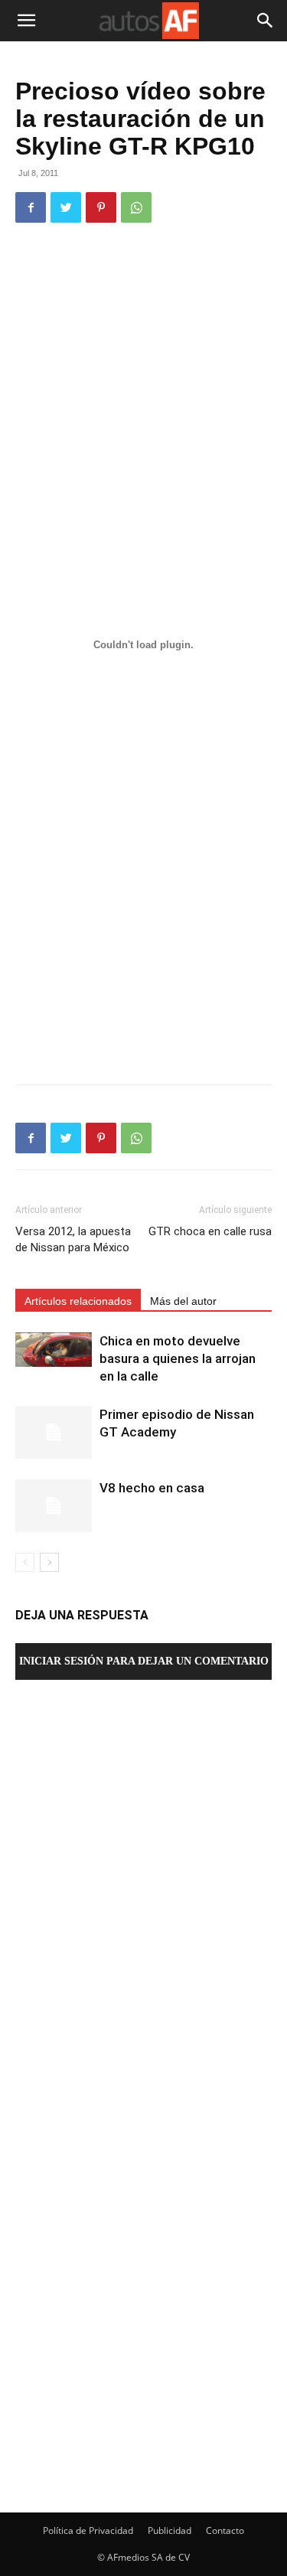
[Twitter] (66, 207)
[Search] (266, 21)
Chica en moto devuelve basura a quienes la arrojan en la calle (178, 1358)
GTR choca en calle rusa (210, 1231)
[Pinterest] (101, 207)
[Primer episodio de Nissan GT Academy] (54, 1432)
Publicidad (170, 2530)
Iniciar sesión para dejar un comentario (144, 1661)
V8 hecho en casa (152, 1488)
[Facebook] (31, 207)
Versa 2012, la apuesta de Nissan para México (73, 1239)
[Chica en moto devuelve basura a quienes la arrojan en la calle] (54, 1350)
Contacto (225, 2530)
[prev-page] (25, 1562)
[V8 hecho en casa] (54, 1506)
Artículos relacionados (78, 1301)
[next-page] (49, 1562)
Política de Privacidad (88, 2530)
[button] (26, 21)
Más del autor (183, 1301)
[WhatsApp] (136, 207)
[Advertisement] (143, 387)
